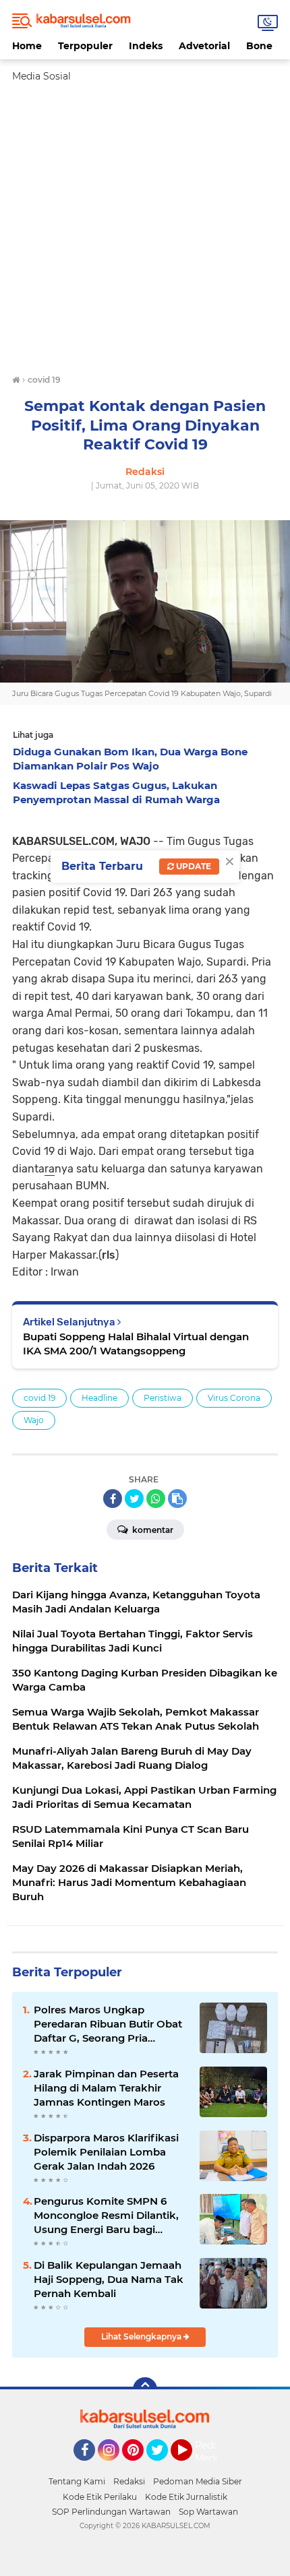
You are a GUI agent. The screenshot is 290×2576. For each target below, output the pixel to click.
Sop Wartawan (208, 2512)
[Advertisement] (145, 228)
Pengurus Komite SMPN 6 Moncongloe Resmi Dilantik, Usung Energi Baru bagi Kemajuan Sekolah (106, 2216)
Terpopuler (85, 46)
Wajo (34, 1420)
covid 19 (39, 1398)
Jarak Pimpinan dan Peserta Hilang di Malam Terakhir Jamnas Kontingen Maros (106, 2088)
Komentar (152, 1530)
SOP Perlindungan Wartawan (111, 2512)
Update (193, 866)
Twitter (163, 2467)
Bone (259, 46)
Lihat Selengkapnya (142, 2336)
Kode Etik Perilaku (100, 2497)
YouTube (191, 2467)
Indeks (146, 46)
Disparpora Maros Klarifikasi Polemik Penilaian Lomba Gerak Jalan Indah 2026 (106, 2152)
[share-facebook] (113, 1499)
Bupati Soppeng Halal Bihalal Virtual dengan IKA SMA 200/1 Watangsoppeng (136, 1344)
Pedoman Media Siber (198, 2481)
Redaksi (129, 2481)
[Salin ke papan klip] (177, 1499)
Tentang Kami (77, 2481)
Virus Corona (234, 1398)
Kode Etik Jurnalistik (186, 2497)
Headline (99, 1398)
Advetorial (204, 46)
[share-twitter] (134, 1499)
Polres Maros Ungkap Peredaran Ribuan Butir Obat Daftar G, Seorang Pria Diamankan (108, 2024)
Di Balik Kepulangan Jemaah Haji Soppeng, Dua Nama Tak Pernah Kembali (109, 2279)
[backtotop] (145, 2389)
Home (27, 46)
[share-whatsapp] (156, 1499)
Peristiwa (163, 1398)
